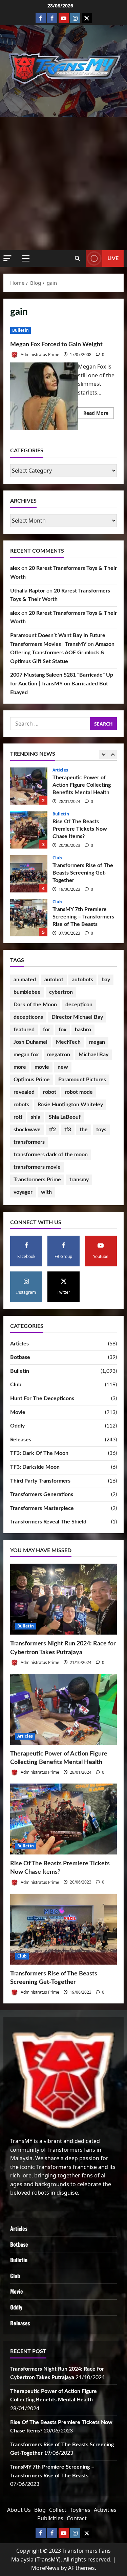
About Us (19, 2510)
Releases (21, 1440)
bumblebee (27, 992)
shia (36, 1117)
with (46, 1192)
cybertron (61, 992)
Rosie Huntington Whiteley (70, 1105)
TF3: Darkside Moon (35, 1467)
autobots (82, 980)
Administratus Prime (39, 355)
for (47, 1030)
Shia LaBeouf (65, 1117)
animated (25, 980)
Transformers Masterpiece (42, 1508)
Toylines (80, 2510)
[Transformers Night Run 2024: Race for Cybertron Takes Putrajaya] (63, 1599)
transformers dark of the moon (51, 1155)
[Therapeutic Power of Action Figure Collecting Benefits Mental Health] (63, 1709)
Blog (40, 2510)
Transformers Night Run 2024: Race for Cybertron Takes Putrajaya (29, 918)
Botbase (20, 1357)
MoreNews (45, 2568)
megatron (59, 1055)
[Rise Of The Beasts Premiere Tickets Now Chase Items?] (63, 1819)
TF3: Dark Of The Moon (39, 1453)
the (84, 1130)
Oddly (17, 1426)
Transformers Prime (37, 1180)
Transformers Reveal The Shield (48, 1522)
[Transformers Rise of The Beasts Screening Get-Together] (63, 1929)
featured (24, 1030)
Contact (77, 2518)
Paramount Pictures (82, 1080)
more (20, 1067)
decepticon (79, 1005)
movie (42, 1067)
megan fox (26, 1055)
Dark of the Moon (35, 1005)
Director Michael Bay (77, 1017)
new (63, 1067)
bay (106, 980)
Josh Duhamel (30, 1042)
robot (50, 1092)
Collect (58, 2510)
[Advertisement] (63, 184)
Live (113, 258)
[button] (7, 258)
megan (97, 1042)
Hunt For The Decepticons (42, 1398)
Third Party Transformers (40, 1481)
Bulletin (20, 330)
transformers (29, 1142)
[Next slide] (113, 754)
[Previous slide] (103, 754)
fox (62, 1030)
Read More (99, 414)
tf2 (52, 1130)
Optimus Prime (32, 1080)
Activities (105, 2510)
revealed (24, 1092)
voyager (23, 1192)
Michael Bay (93, 1055)
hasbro (83, 1030)
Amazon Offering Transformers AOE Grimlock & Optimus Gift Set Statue (62, 653)
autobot (54, 980)
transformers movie (37, 1167)
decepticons (28, 1017)
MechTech (68, 1042)
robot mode (79, 1092)
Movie (18, 1412)
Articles (19, 1344)
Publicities (50, 2518)
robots (21, 1105)
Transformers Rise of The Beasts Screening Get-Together (29, 830)
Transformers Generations (42, 1494)
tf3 (68, 1130)
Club (57, 814)
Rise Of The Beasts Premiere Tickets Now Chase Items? (29, 786)
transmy (79, 1180)
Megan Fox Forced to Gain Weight (56, 345)
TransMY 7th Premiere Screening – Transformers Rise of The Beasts (29, 874)
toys (101, 1130)
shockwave (27, 1130)
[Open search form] (77, 258)
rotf (18, 1117)
